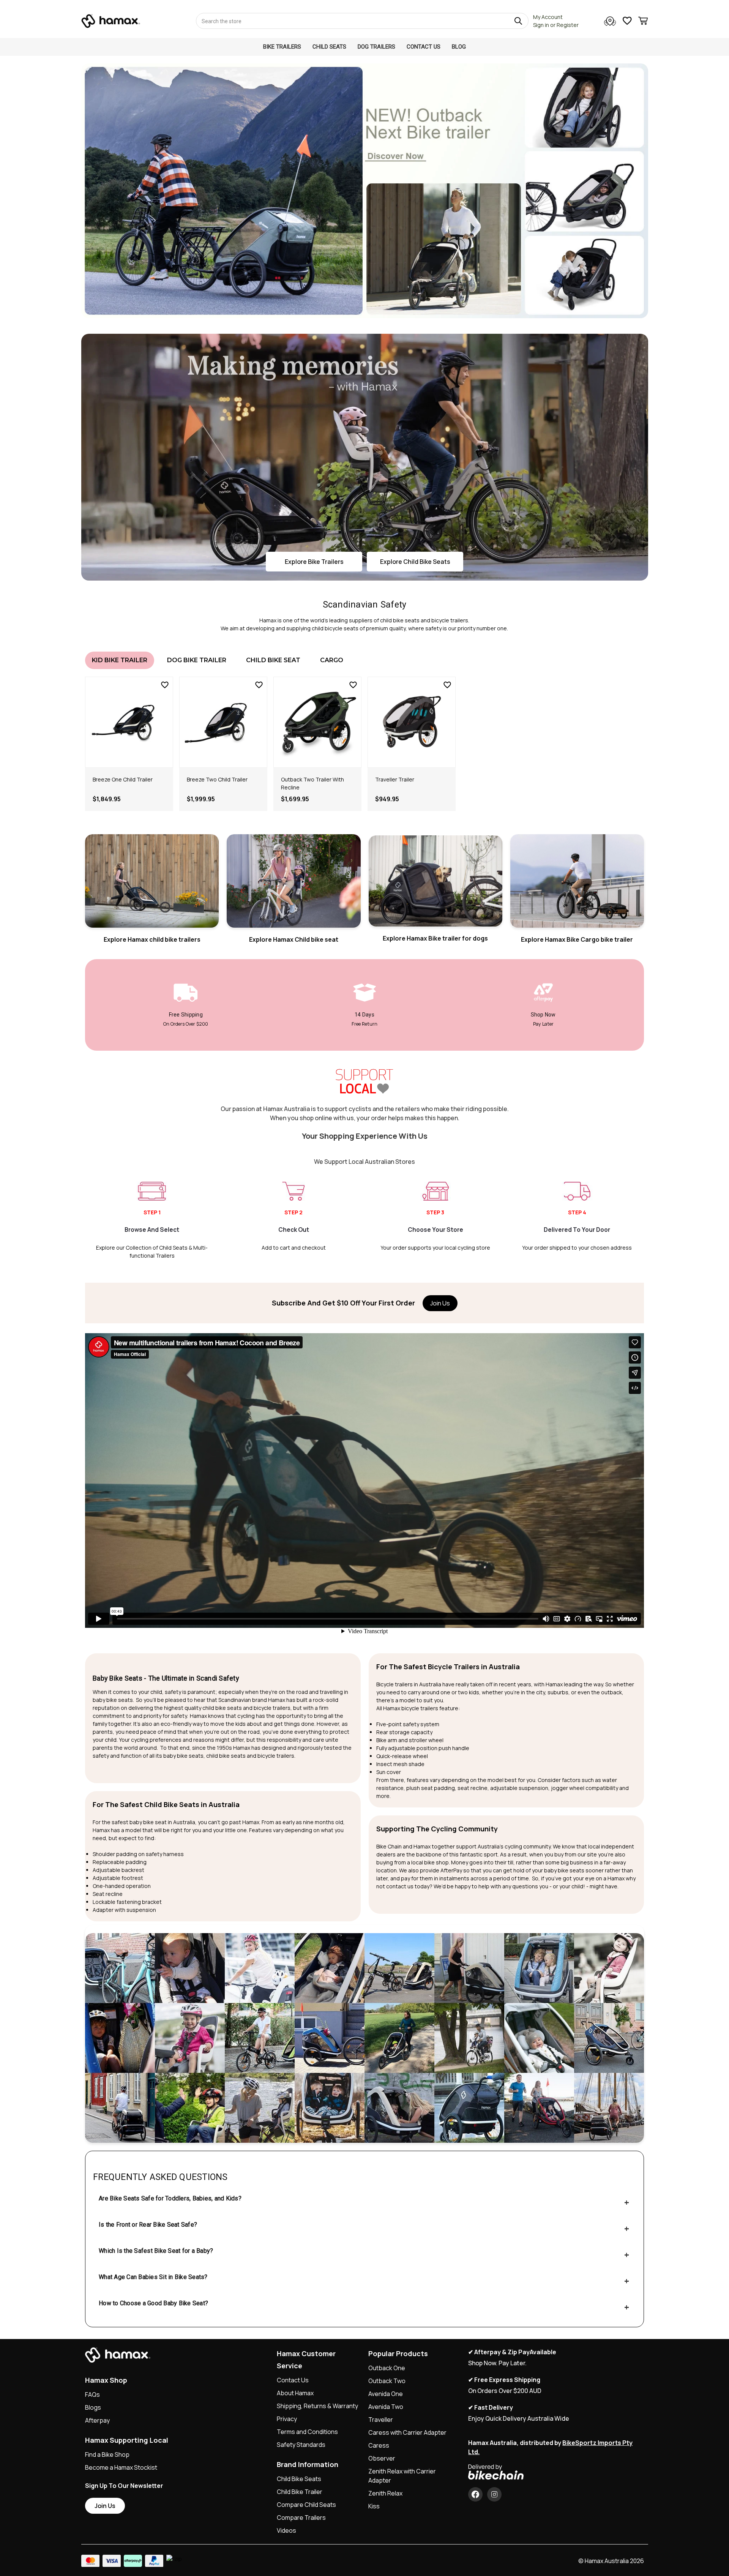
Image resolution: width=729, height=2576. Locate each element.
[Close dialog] (443, 1225)
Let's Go (419, 1339)
